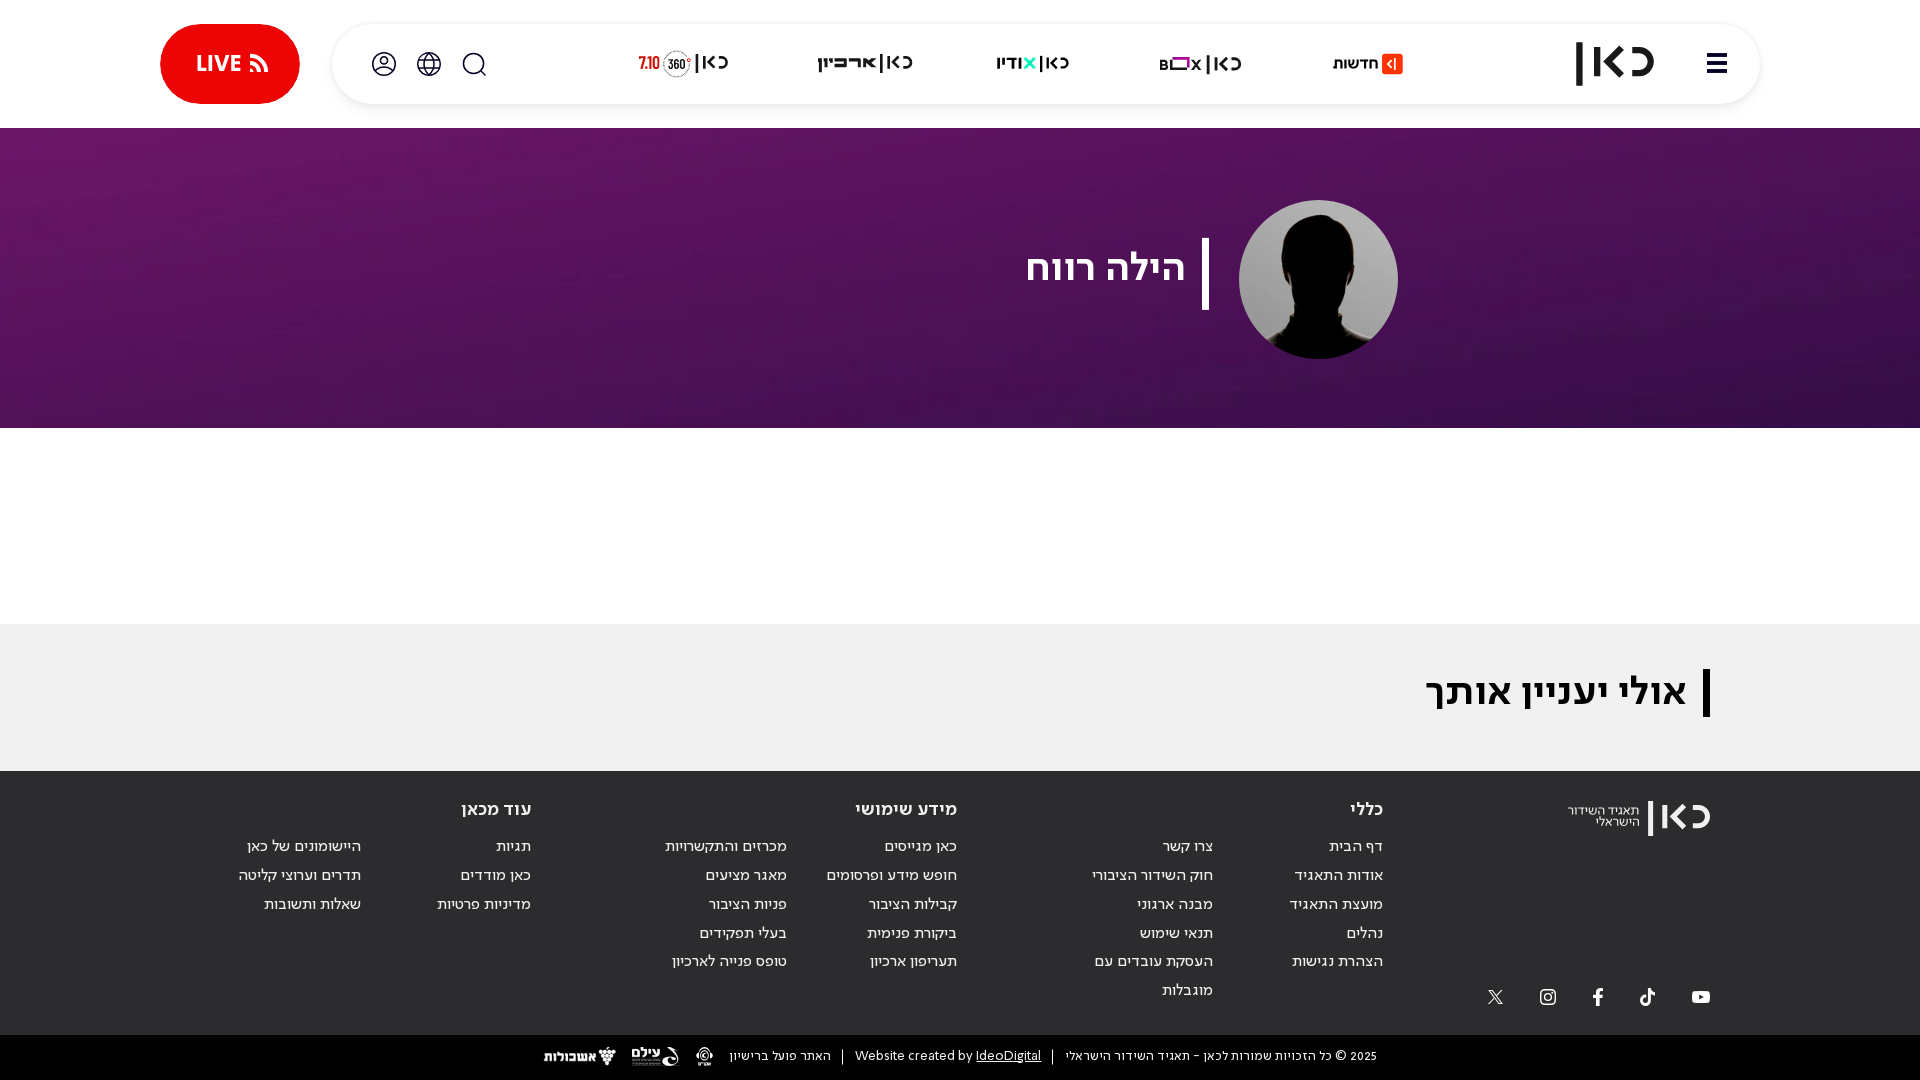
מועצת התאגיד (1336, 905)
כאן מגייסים (920, 847)
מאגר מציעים (746, 876)
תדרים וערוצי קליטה (299, 876)
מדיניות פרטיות (484, 905)
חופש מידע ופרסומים (891, 876)
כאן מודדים (495, 876)
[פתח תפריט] (1717, 64)
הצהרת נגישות (1337, 962)
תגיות (513, 847)
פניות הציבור (748, 905)
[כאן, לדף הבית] (1598, 64)
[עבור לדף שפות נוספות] (429, 64)
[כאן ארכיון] (865, 64)
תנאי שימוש (1176, 934)
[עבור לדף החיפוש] (474, 64)
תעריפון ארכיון (913, 961)
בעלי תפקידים (743, 934)
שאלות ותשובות (312, 905)
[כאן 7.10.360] (683, 64)
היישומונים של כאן (304, 847)
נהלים (1364, 934)
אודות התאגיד (1338, 876)
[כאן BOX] (1201, 64)
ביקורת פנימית (912, 934)
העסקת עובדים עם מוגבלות (1153, 976)
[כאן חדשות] (1368, 64)
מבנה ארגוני (1175, 905)
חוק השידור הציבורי (1152, 876)
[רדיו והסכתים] (1033, 64)
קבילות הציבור (913, 905)
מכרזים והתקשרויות (726, 847)
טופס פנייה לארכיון (729, 962)
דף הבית (1356, 847)
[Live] (230, 64)
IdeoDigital (1008, 1056)
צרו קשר (1188, 847)
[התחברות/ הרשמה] (384, 64)
